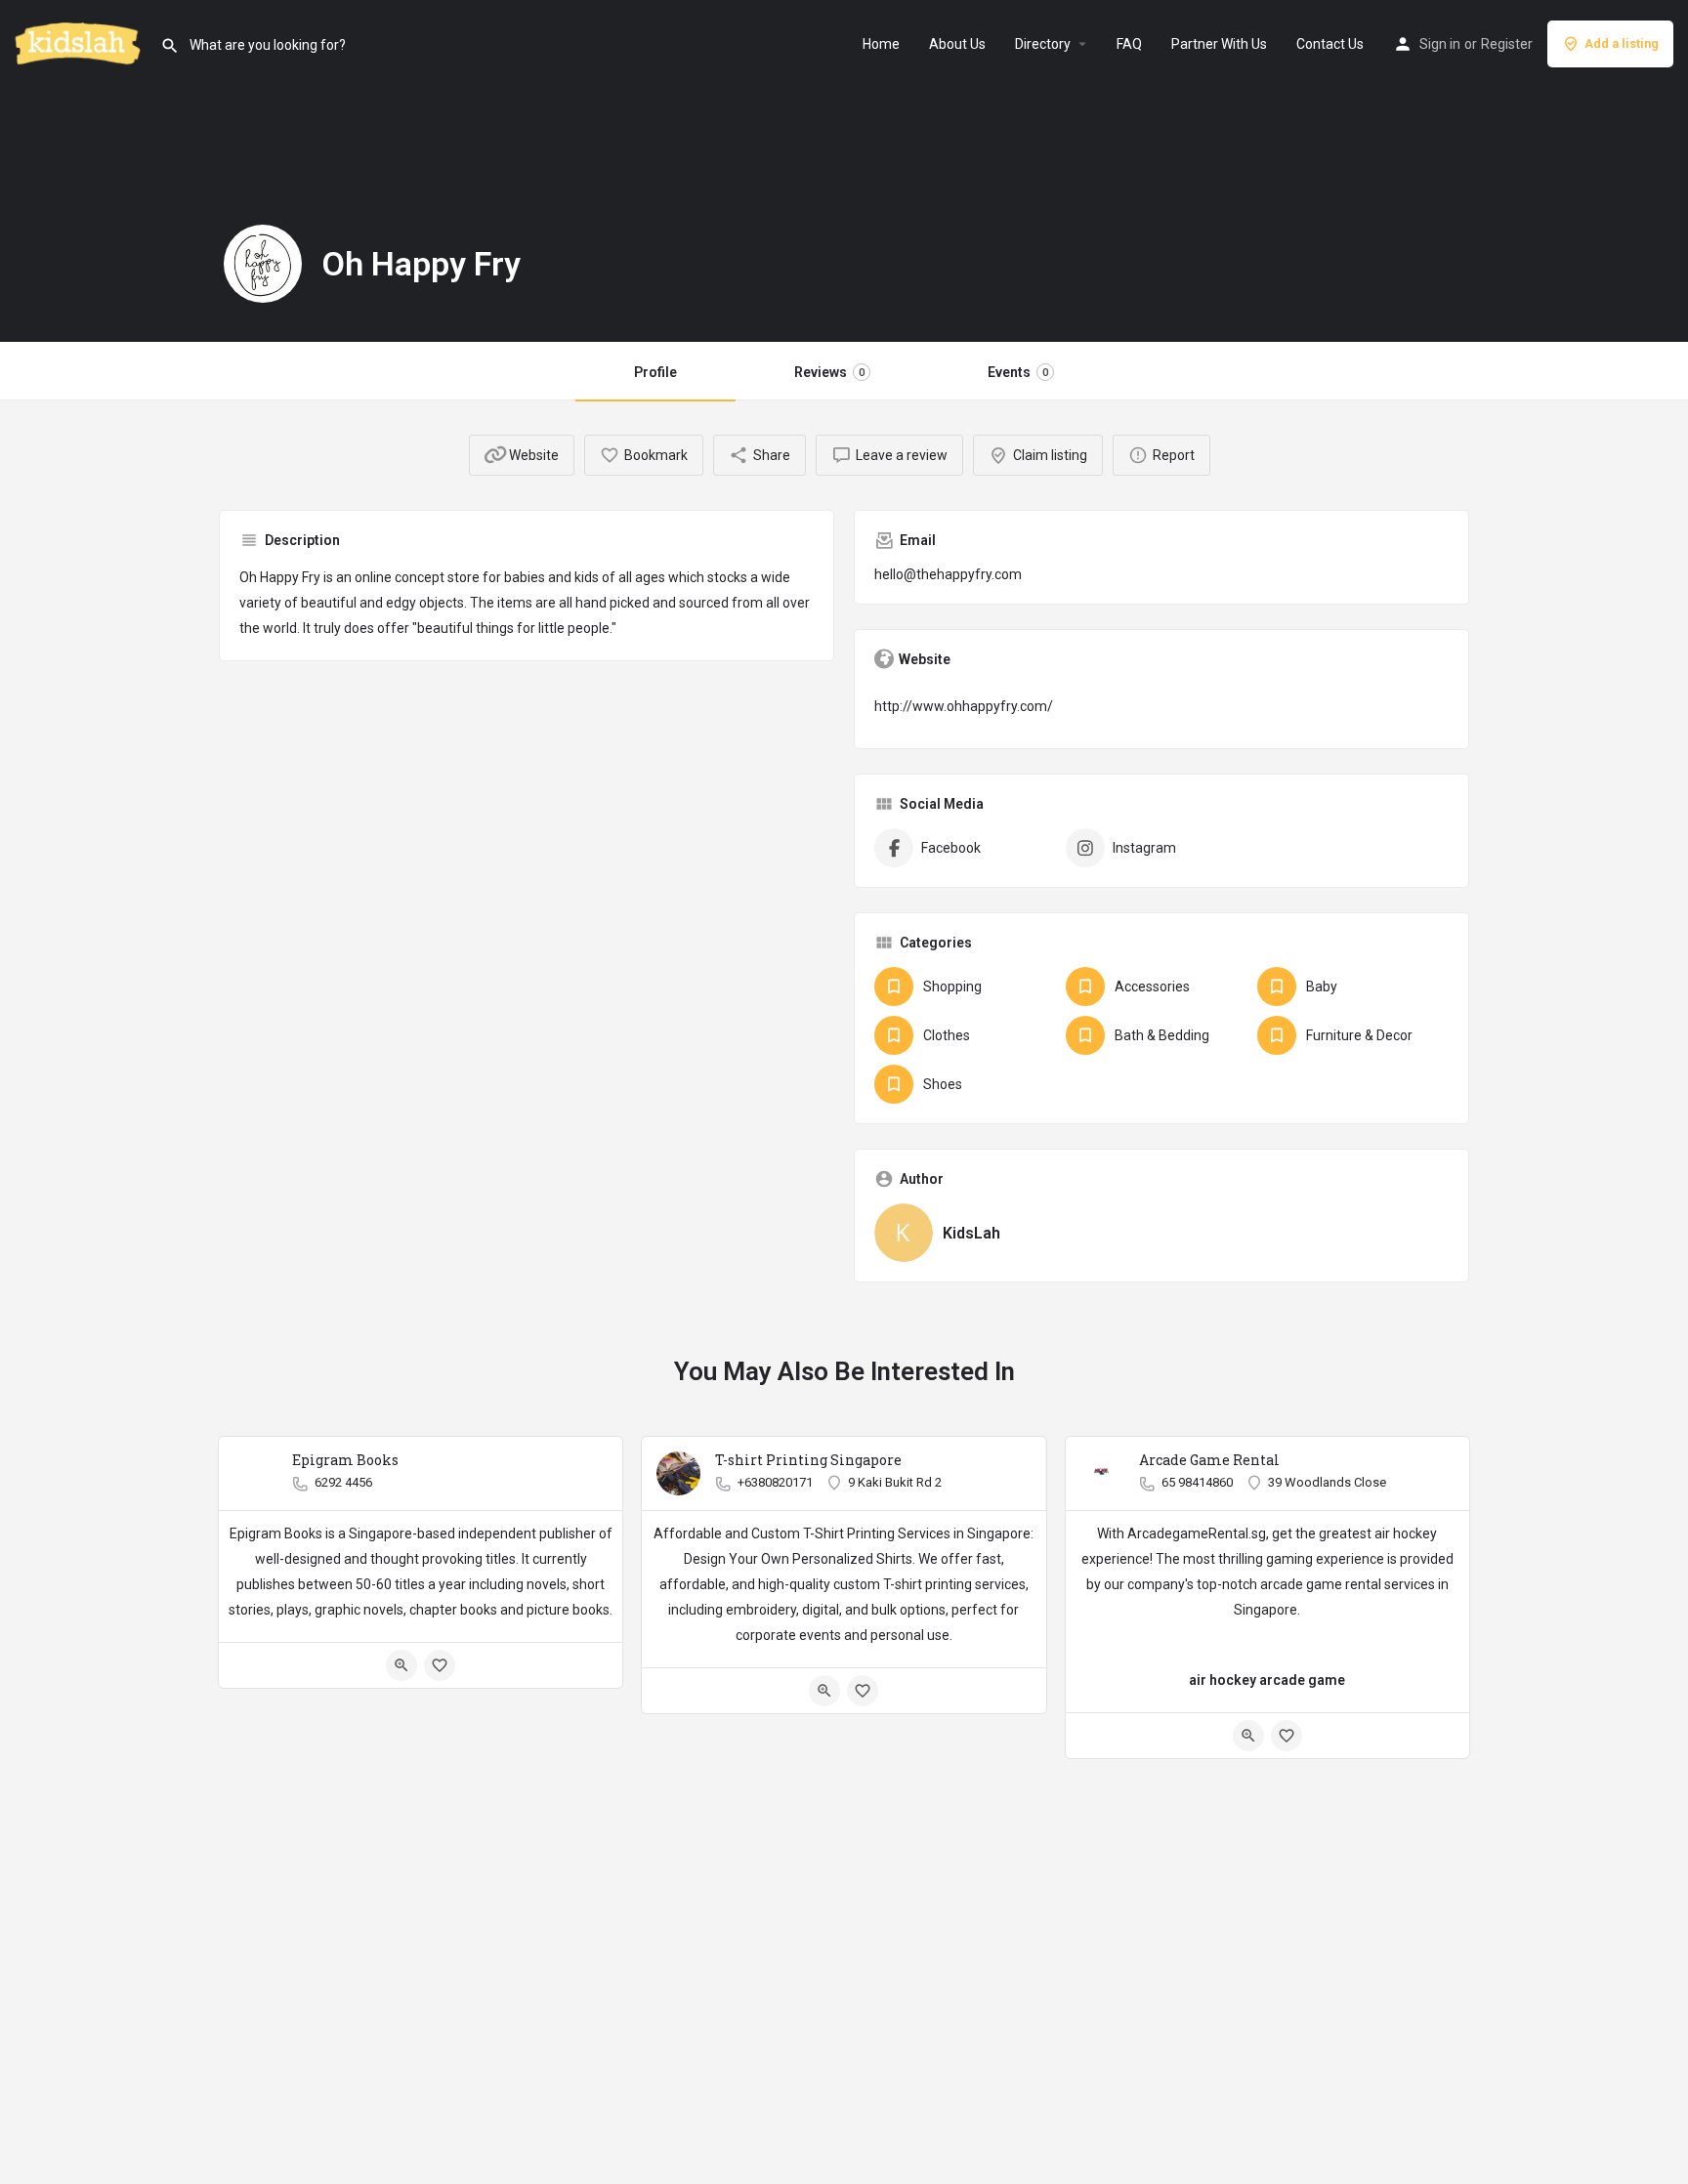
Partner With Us (1219, 44)
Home (881, 44)
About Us (957, 44)
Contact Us (1330, 44)
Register (1507, 44)
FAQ (1129, 44)
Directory (1043, 44)
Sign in (1440, 44)
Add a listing (1622, 43)
